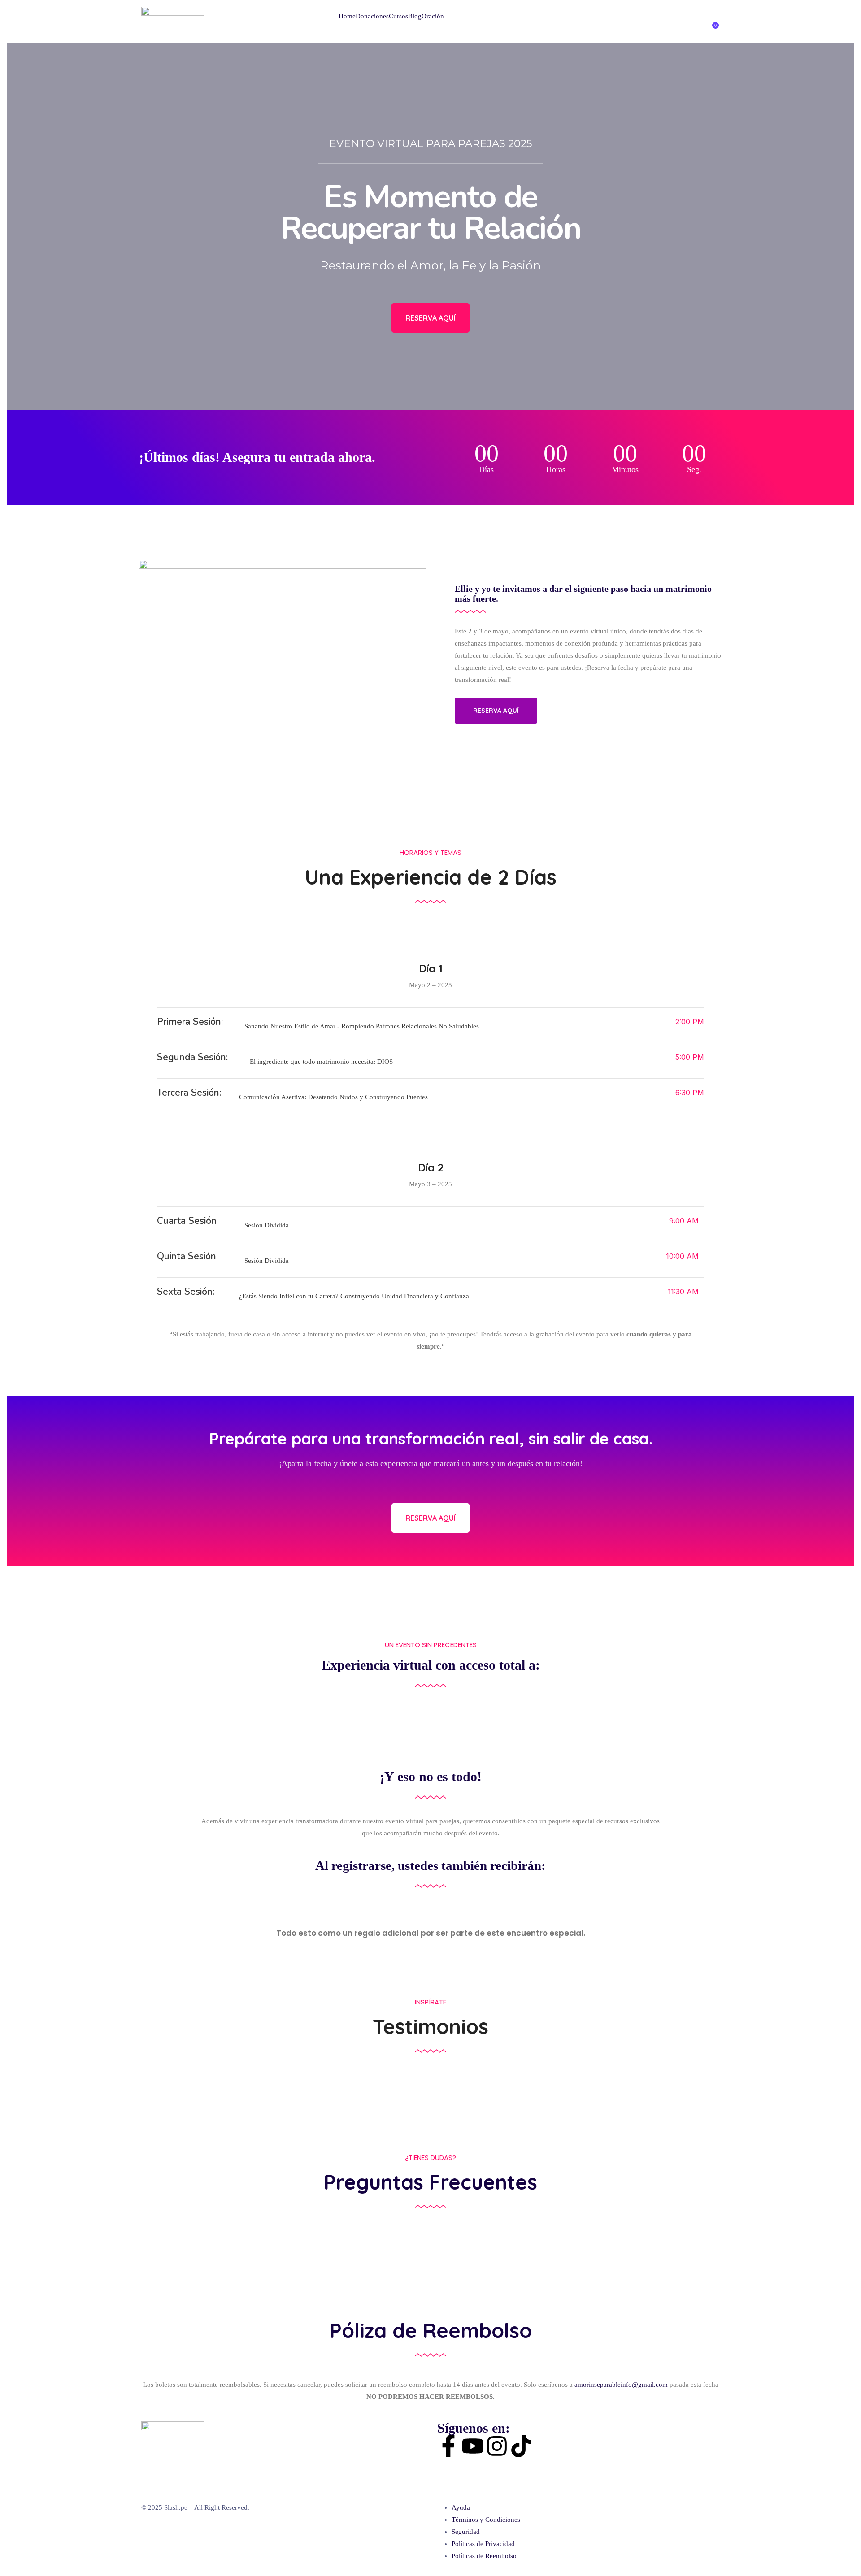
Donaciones (372, 16)
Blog (415, 16)
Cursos (398, 16)
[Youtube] (473, 2446)
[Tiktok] (521, 2446)
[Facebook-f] (448, 2446)
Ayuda (461, 2507)
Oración (433, 16)
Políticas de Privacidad (483, 2544)
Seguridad (466, 2532)
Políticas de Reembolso (484, 2556)
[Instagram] (497, 2446)
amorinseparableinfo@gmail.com (621, 2385)
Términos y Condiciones (486, 2520)
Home (347, 16)
